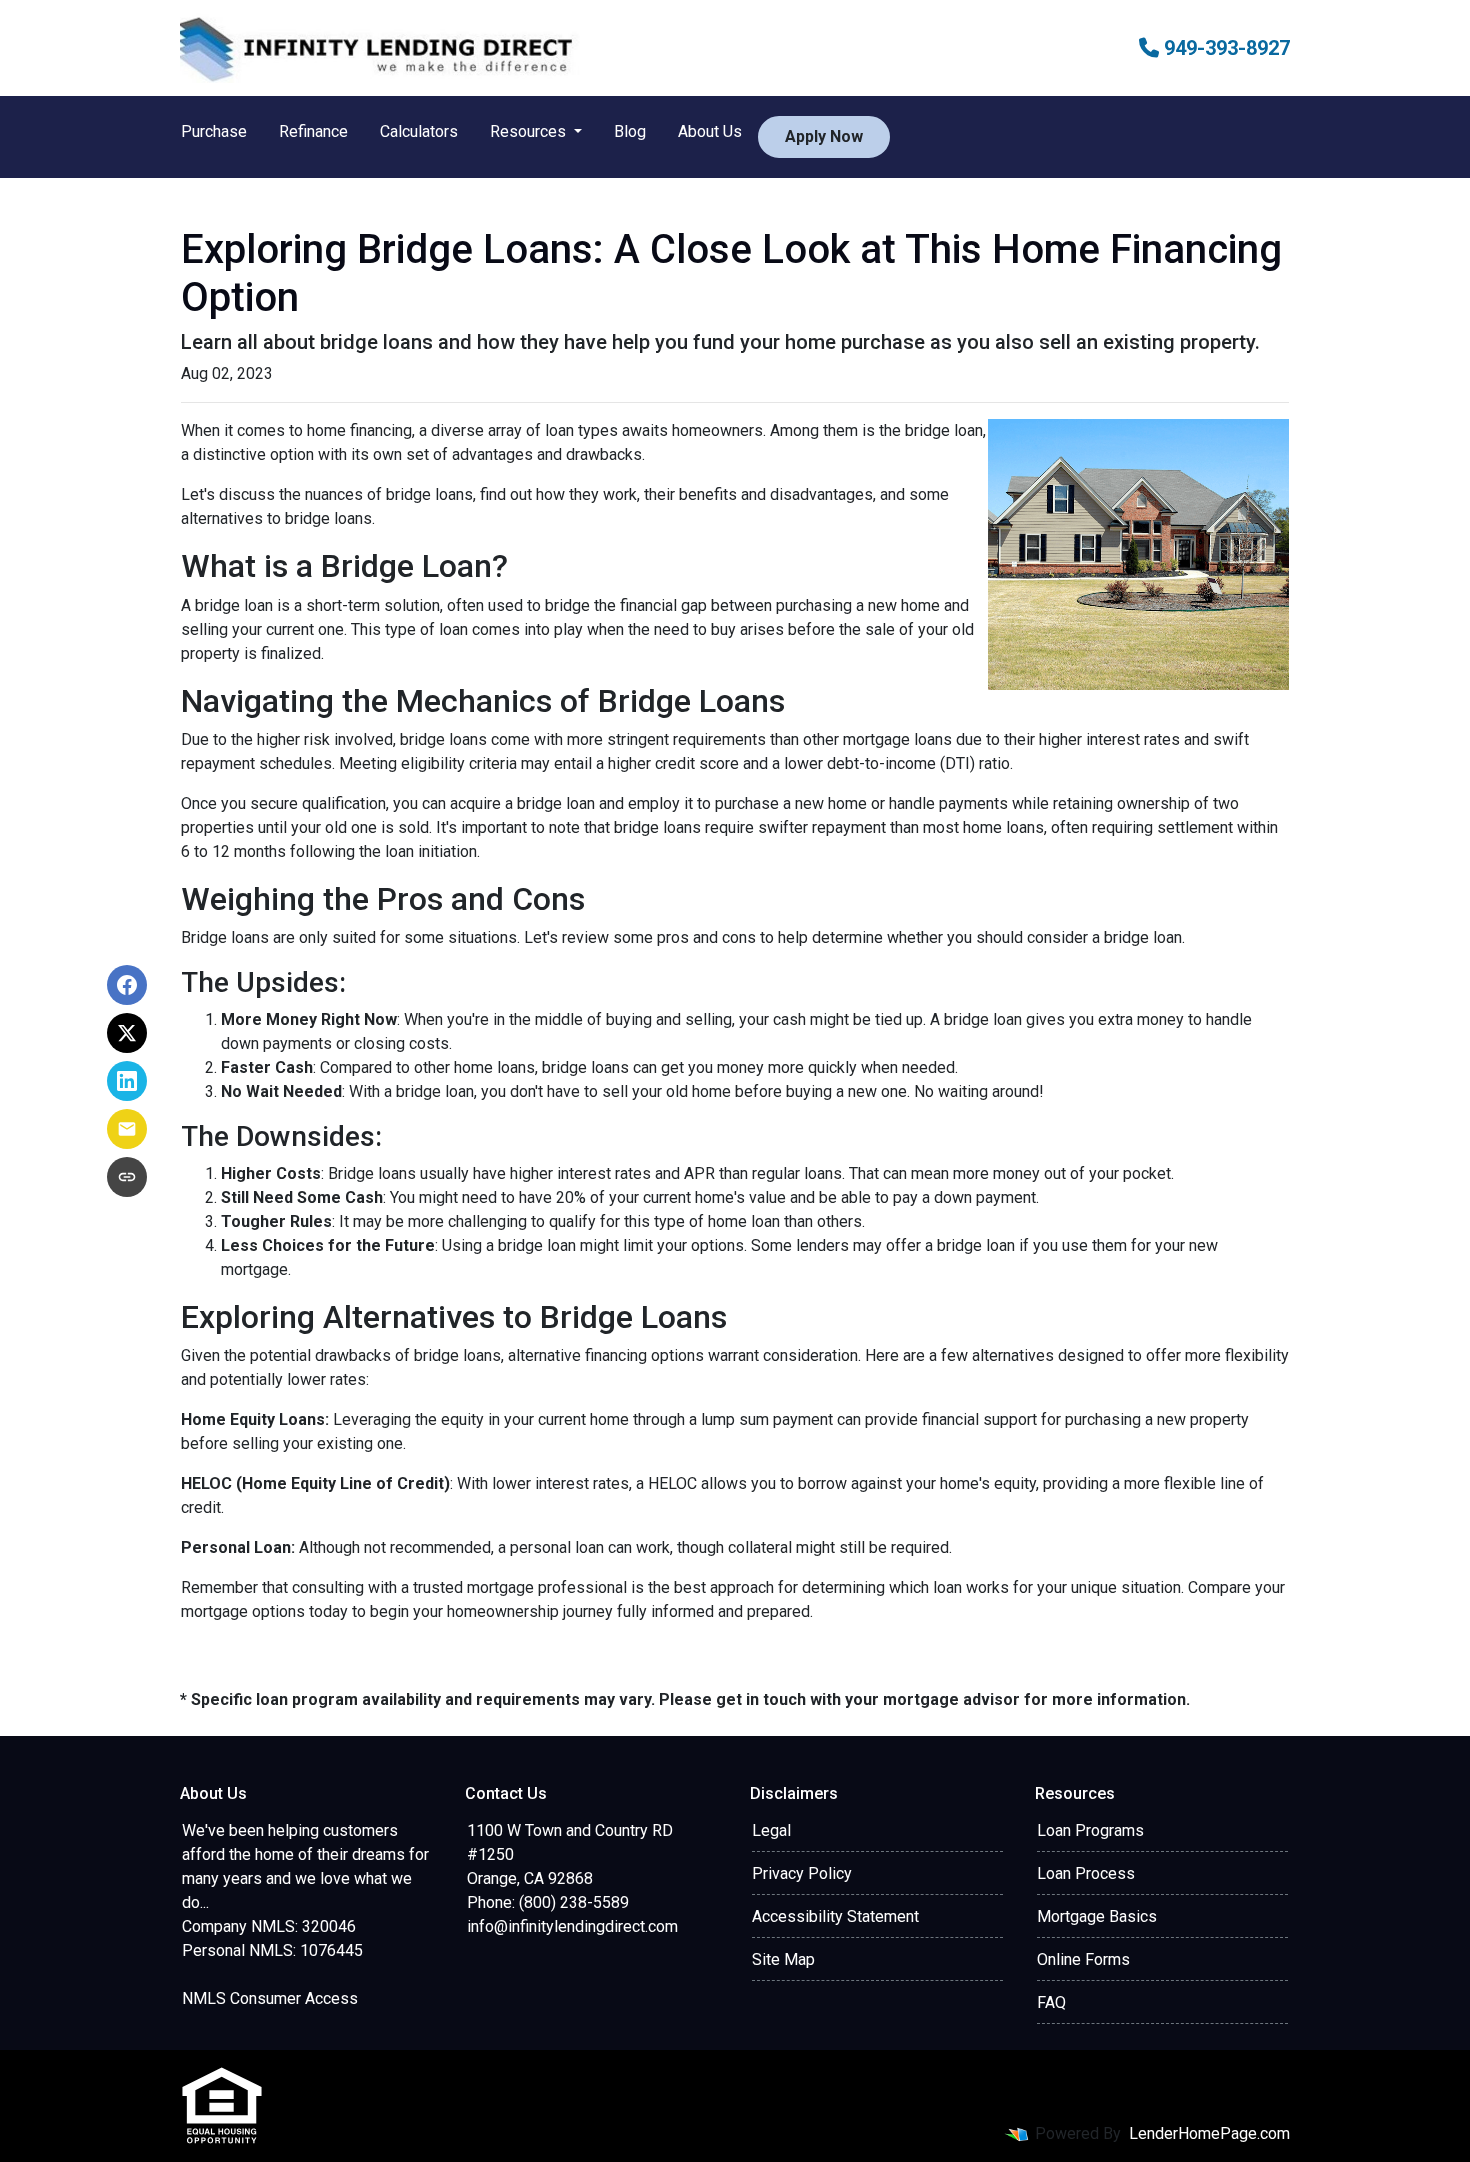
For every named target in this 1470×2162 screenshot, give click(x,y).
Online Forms (1083, 1959)
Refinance (313, 131)
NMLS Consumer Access (270, 1998)
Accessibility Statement (835, 1916)
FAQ (1051, 2002)
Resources (530, 131)
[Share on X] (127, 1033)
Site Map (783, 1959)
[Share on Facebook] (127, 985)
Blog (630, 131)
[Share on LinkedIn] (127, 1081)
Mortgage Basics (1097, 1916)
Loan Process (1086, 1873)
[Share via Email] (127, 1129)
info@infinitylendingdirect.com (572, 1926)
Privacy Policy (802, 1873)
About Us (710, 131)
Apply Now (824, 136)
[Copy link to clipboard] (127, 1177)
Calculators (419, 131)
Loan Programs (1090, 1830)
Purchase (214, 131)
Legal (771, 1830)
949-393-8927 (1224, 48)
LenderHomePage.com (1209, 2133)
